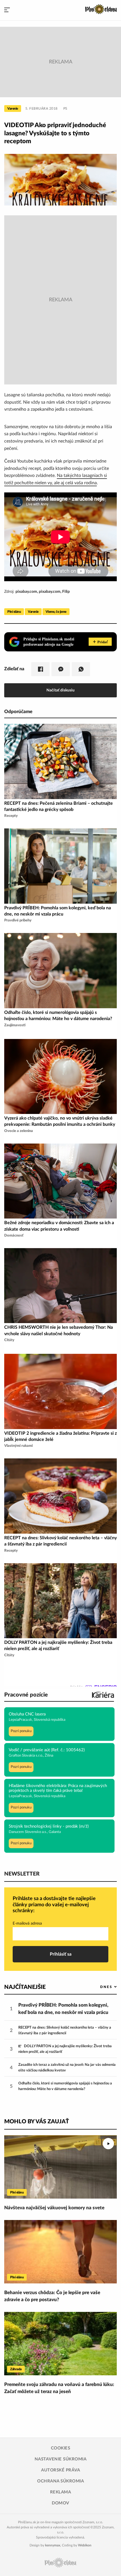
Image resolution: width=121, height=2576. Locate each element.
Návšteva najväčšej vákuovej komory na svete (54, 2208)
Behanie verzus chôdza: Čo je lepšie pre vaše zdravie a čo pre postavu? (52, 2296)
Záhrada (16, 2369)
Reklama (61, 2492)
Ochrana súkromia (60, 2481)
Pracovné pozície (26, 1695)
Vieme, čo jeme (56, 612)
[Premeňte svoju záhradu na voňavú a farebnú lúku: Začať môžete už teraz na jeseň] (60, 2344)
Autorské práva (60, 2470)
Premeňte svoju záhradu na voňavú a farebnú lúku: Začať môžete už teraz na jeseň (59, 2388)
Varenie (13, 109)
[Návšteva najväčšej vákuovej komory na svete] (60, 2167)
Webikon (85, 2545)
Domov (60, 2503)
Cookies (61, 2448)
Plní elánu (14, 612)
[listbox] (99, 1987)
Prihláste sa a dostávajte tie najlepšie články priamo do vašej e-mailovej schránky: (54, 1905)
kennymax (53, 2545)
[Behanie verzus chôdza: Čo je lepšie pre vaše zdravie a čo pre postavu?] (60, 2252)
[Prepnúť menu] (7, 10)
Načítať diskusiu (60, 690)
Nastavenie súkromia (61, 2459)
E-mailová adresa (27, 1923)
